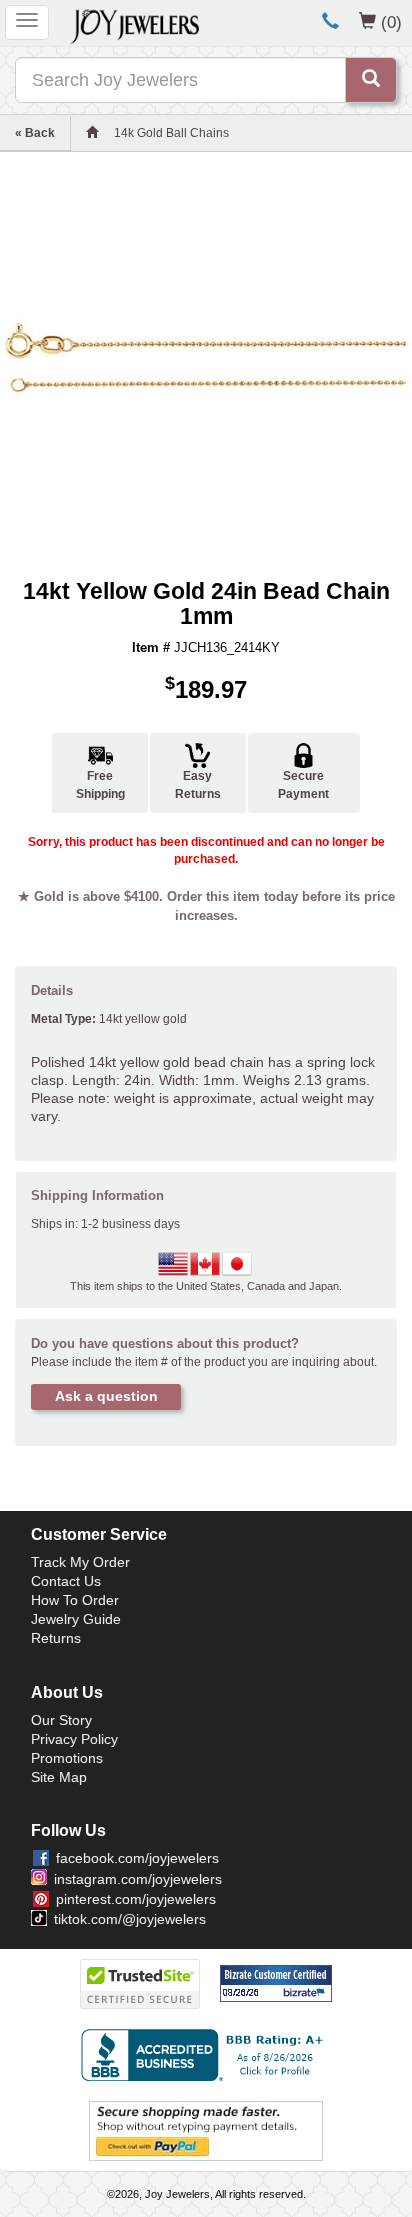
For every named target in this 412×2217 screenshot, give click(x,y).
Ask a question (106, 1396)
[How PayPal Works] (206, 2130)
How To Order (75, 1600)
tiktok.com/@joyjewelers (130, 1919)
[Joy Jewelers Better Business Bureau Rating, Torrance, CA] (206, 2055)
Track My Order (80, 1562)
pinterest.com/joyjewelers (136, 1899)
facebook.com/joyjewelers (137, 1858)
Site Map (59, 1777)
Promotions (67, 1758)
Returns (56, 1638)
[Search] (371, 80)
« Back (35, 133)
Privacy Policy (74, 1739)
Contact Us (66, 1581)
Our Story (61, 1720)
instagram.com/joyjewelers (138, 1879)
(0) (391, 22)
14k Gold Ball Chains (171, 133)
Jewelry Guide (76, 1619)
